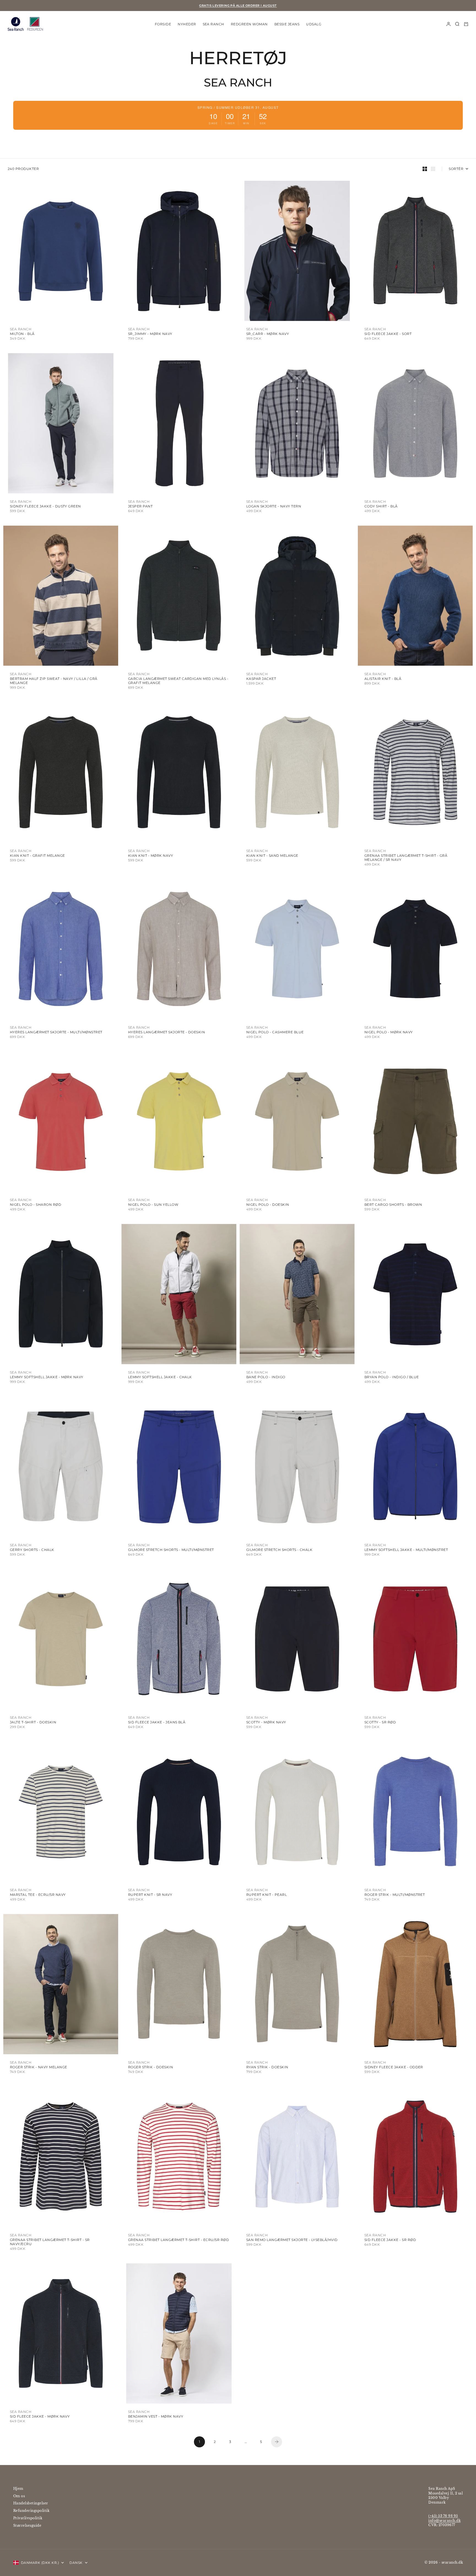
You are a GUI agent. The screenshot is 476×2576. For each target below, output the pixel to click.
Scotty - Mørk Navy (266, 1722)
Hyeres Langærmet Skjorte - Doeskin (167, 1032)
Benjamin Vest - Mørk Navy (156, 2416)
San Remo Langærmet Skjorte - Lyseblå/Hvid (292, 2240)
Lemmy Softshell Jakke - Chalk (160, 1377)
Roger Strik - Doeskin (151, 2067)
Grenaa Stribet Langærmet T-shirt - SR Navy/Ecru (50, 2242)
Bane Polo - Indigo (266, 1377)
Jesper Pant (140, 506)
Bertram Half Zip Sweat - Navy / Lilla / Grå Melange (54, 681)
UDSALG (314, 24)
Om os (19, 2496)
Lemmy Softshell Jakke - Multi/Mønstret (406, 1550)
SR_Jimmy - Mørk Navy (150, 334)
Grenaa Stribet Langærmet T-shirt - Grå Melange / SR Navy (406, 858)
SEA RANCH (213, 24)
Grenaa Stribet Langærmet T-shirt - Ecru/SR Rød (178, 2240)
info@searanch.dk (444, 2520)
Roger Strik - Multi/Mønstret (395, 1895)
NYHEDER (187, 24)
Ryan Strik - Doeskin (267, 2067)
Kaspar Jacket (261, 679)
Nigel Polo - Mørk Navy (389, 1032)
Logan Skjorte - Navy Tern (274, 506)
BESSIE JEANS (287, 24)
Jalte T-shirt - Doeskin (33, 1722)
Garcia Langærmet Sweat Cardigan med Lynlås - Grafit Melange (178, 681)
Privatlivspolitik (28, 2518)
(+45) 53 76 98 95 (443, 2516)
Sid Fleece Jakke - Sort (388, 334)
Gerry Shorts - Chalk (32, 1550)
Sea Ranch (21, 329)
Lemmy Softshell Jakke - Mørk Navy (47, 1377)
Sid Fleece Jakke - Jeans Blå (157, 1722)
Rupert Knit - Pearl (267, 1895)
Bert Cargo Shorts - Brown (393, 1205)
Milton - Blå (22, 334)
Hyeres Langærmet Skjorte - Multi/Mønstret (56, 1032)
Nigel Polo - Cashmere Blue (275, 1032)
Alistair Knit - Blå (383, 679)
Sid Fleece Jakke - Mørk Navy (40, 2416)
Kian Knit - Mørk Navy (151, 855)
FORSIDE (163, 24)
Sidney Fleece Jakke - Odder (394, 2067)
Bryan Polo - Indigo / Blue (392, 1377)
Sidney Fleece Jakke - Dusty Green (45, 506)
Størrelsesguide (27, 2525)
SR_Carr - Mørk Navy (268, 334)
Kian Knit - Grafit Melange (37, 855)
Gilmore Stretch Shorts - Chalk (279, 1550)
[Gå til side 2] (277, 2442)
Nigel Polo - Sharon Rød (36, 1205)
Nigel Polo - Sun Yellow (153, 1205)
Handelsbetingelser (31, 2503)
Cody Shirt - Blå (381, 506)
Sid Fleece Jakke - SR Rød (390, 2240)
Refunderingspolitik (31, 2511)
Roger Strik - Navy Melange (38, 2067)
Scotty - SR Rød (380, 1722)
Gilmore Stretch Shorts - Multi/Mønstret (171, 1550)
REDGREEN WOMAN (249, 24)
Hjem (18, 2489)
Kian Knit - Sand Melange (272, 855)
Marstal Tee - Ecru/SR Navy (38, 1895)
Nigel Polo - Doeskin (268, 1205)
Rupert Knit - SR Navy (150, 1895)
